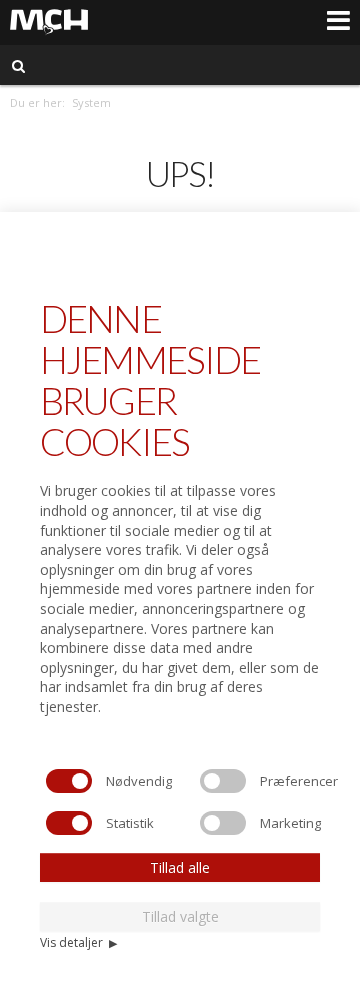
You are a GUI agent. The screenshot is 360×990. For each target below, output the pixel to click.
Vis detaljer (78, 942)
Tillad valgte (180, 916)
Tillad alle (180, 867)
